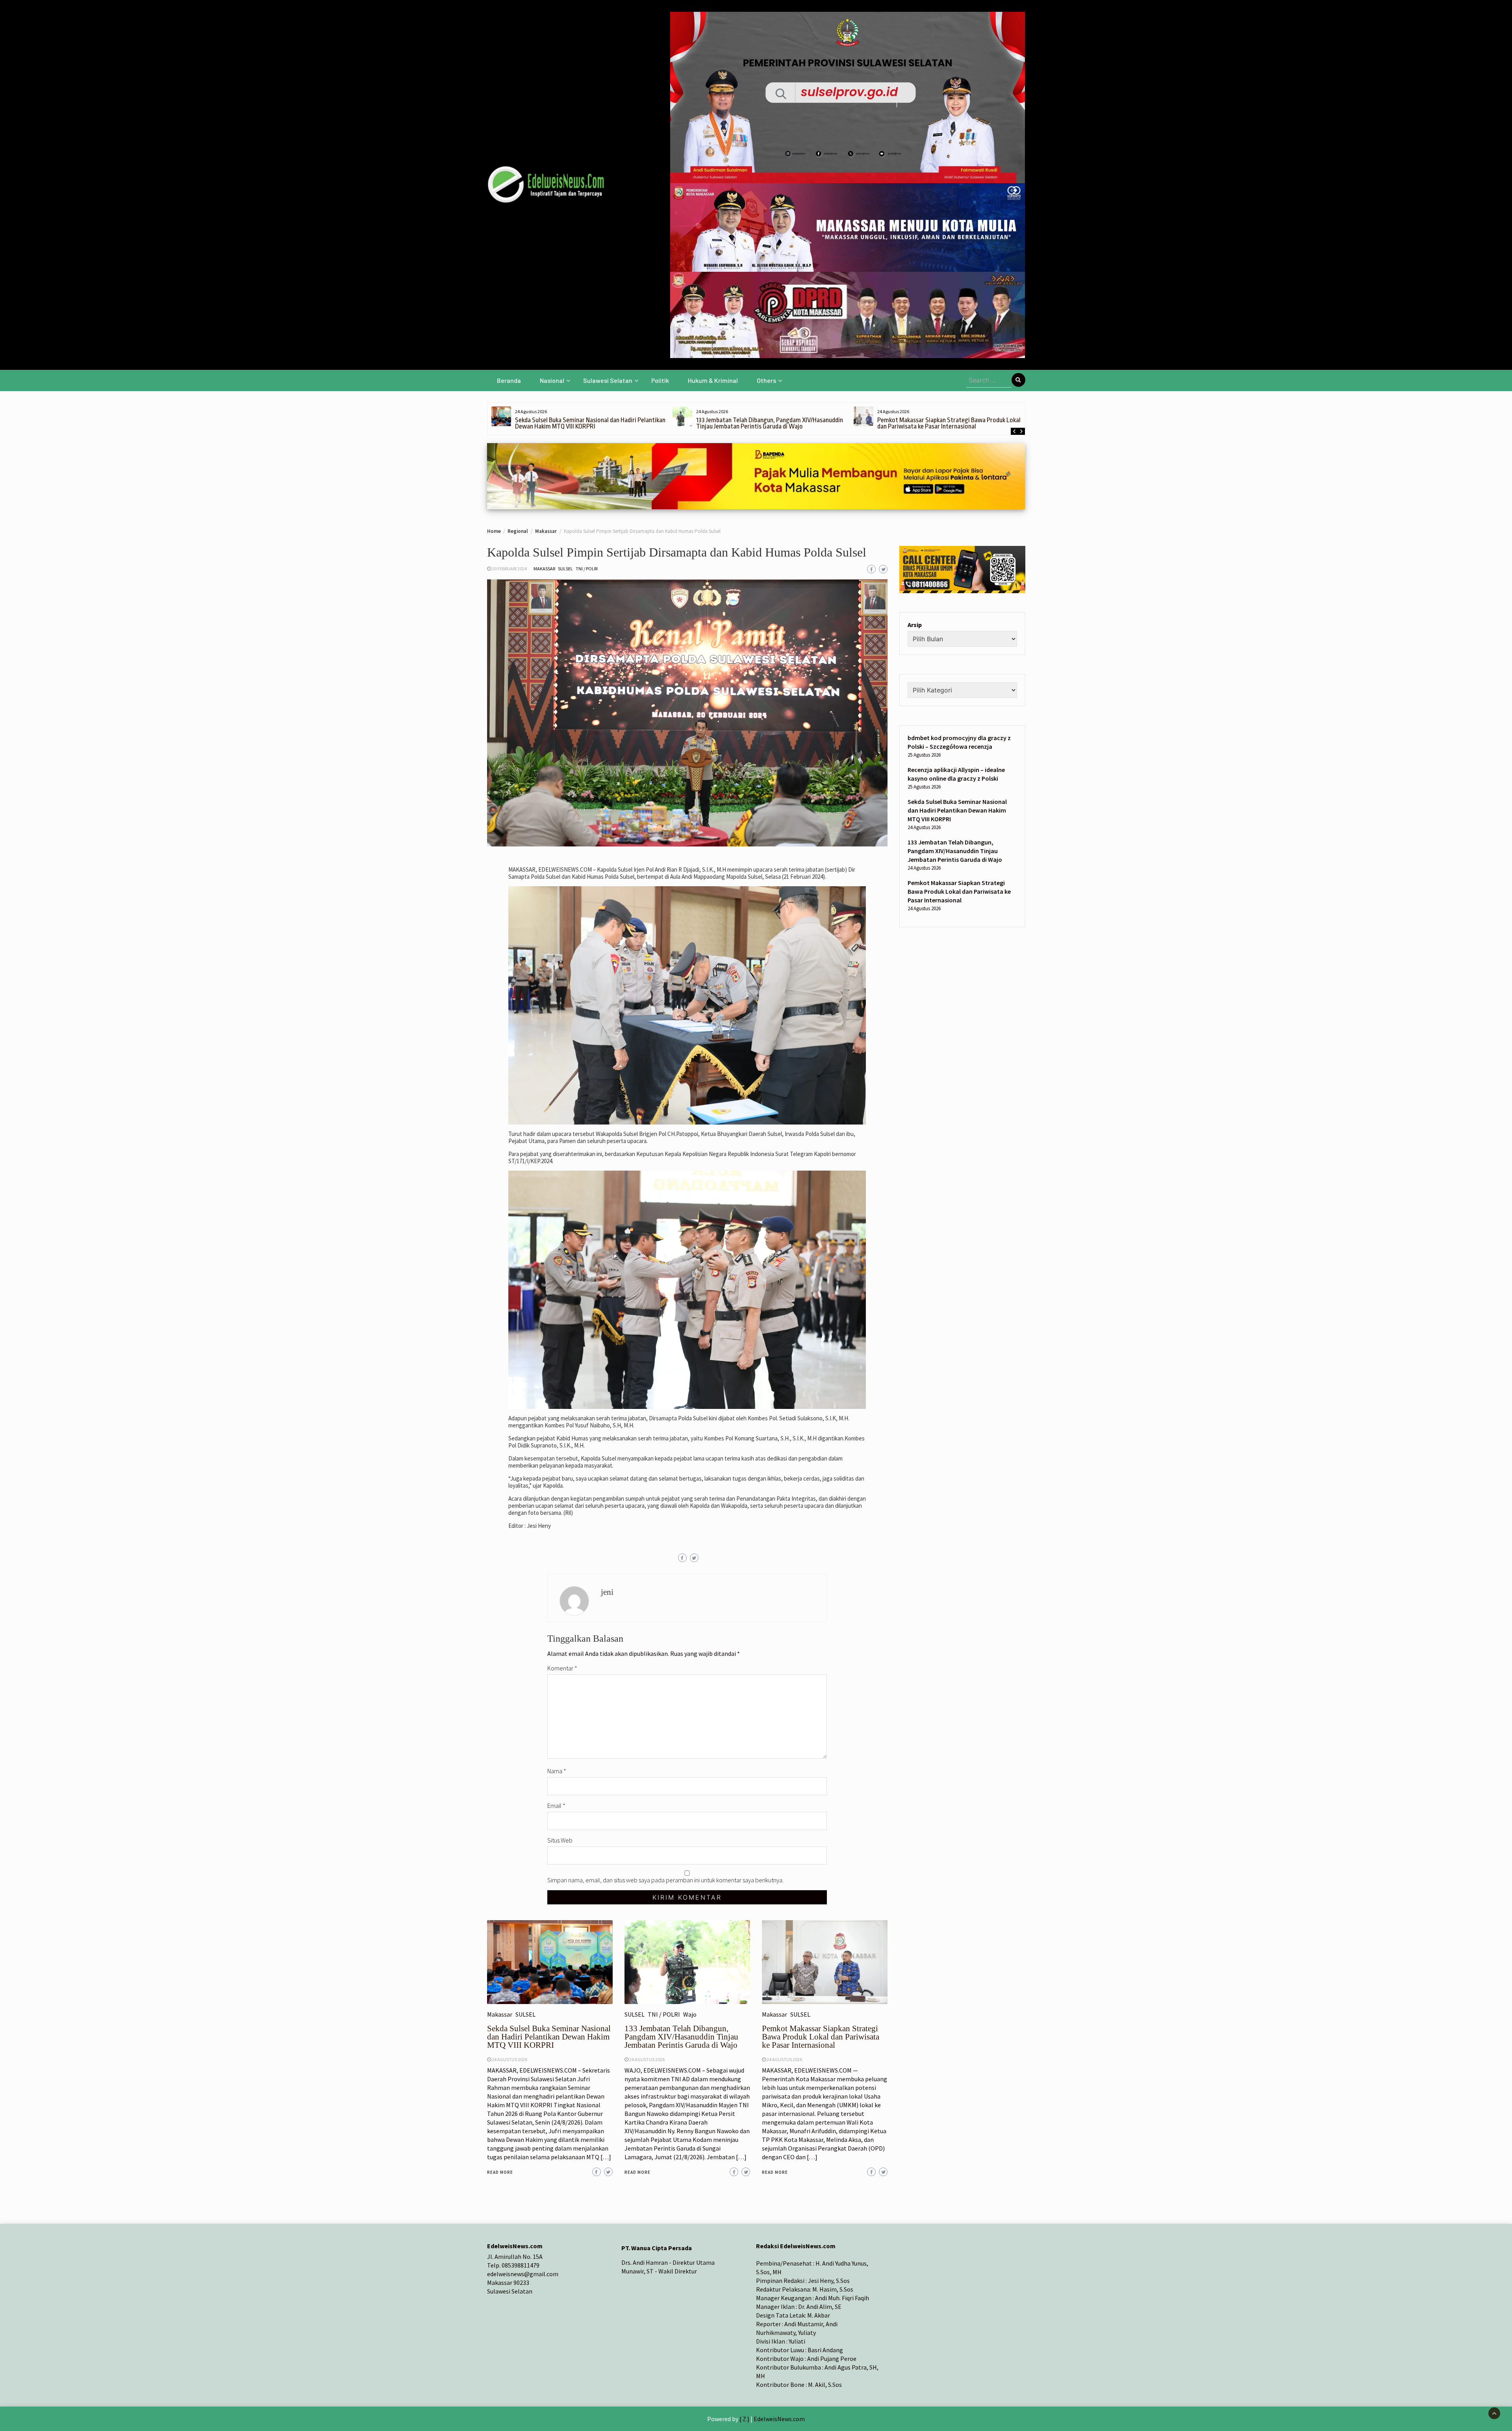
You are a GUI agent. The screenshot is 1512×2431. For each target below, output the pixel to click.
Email (556, 1806)
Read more (500, 2172)
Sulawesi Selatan (608, 380)
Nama (557, 1771)
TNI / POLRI (587, 569)
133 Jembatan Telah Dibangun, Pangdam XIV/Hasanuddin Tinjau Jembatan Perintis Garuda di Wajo (588, 423)
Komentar (562, 1668)
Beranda (509, 380)
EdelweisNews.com (779, 2419)
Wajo (690, 2014)
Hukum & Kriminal (713, 380)
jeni (607, 1592)
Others (766, 380)
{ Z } (744, 2419)
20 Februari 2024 (509, 569)
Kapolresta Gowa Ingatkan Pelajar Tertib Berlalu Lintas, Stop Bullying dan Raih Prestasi (951, 423)
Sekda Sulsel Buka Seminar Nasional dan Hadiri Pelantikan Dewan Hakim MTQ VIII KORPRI (549, 2037)
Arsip (915, 625)
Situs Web (560, 1840)
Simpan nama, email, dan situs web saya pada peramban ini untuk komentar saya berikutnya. (665, 1880)
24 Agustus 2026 (510, 2059)
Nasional (552, 380)
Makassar (544, 569)
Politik (660, 380)
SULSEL (565, 569)
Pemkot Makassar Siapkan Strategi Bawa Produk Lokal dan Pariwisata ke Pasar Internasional (768, 423)
